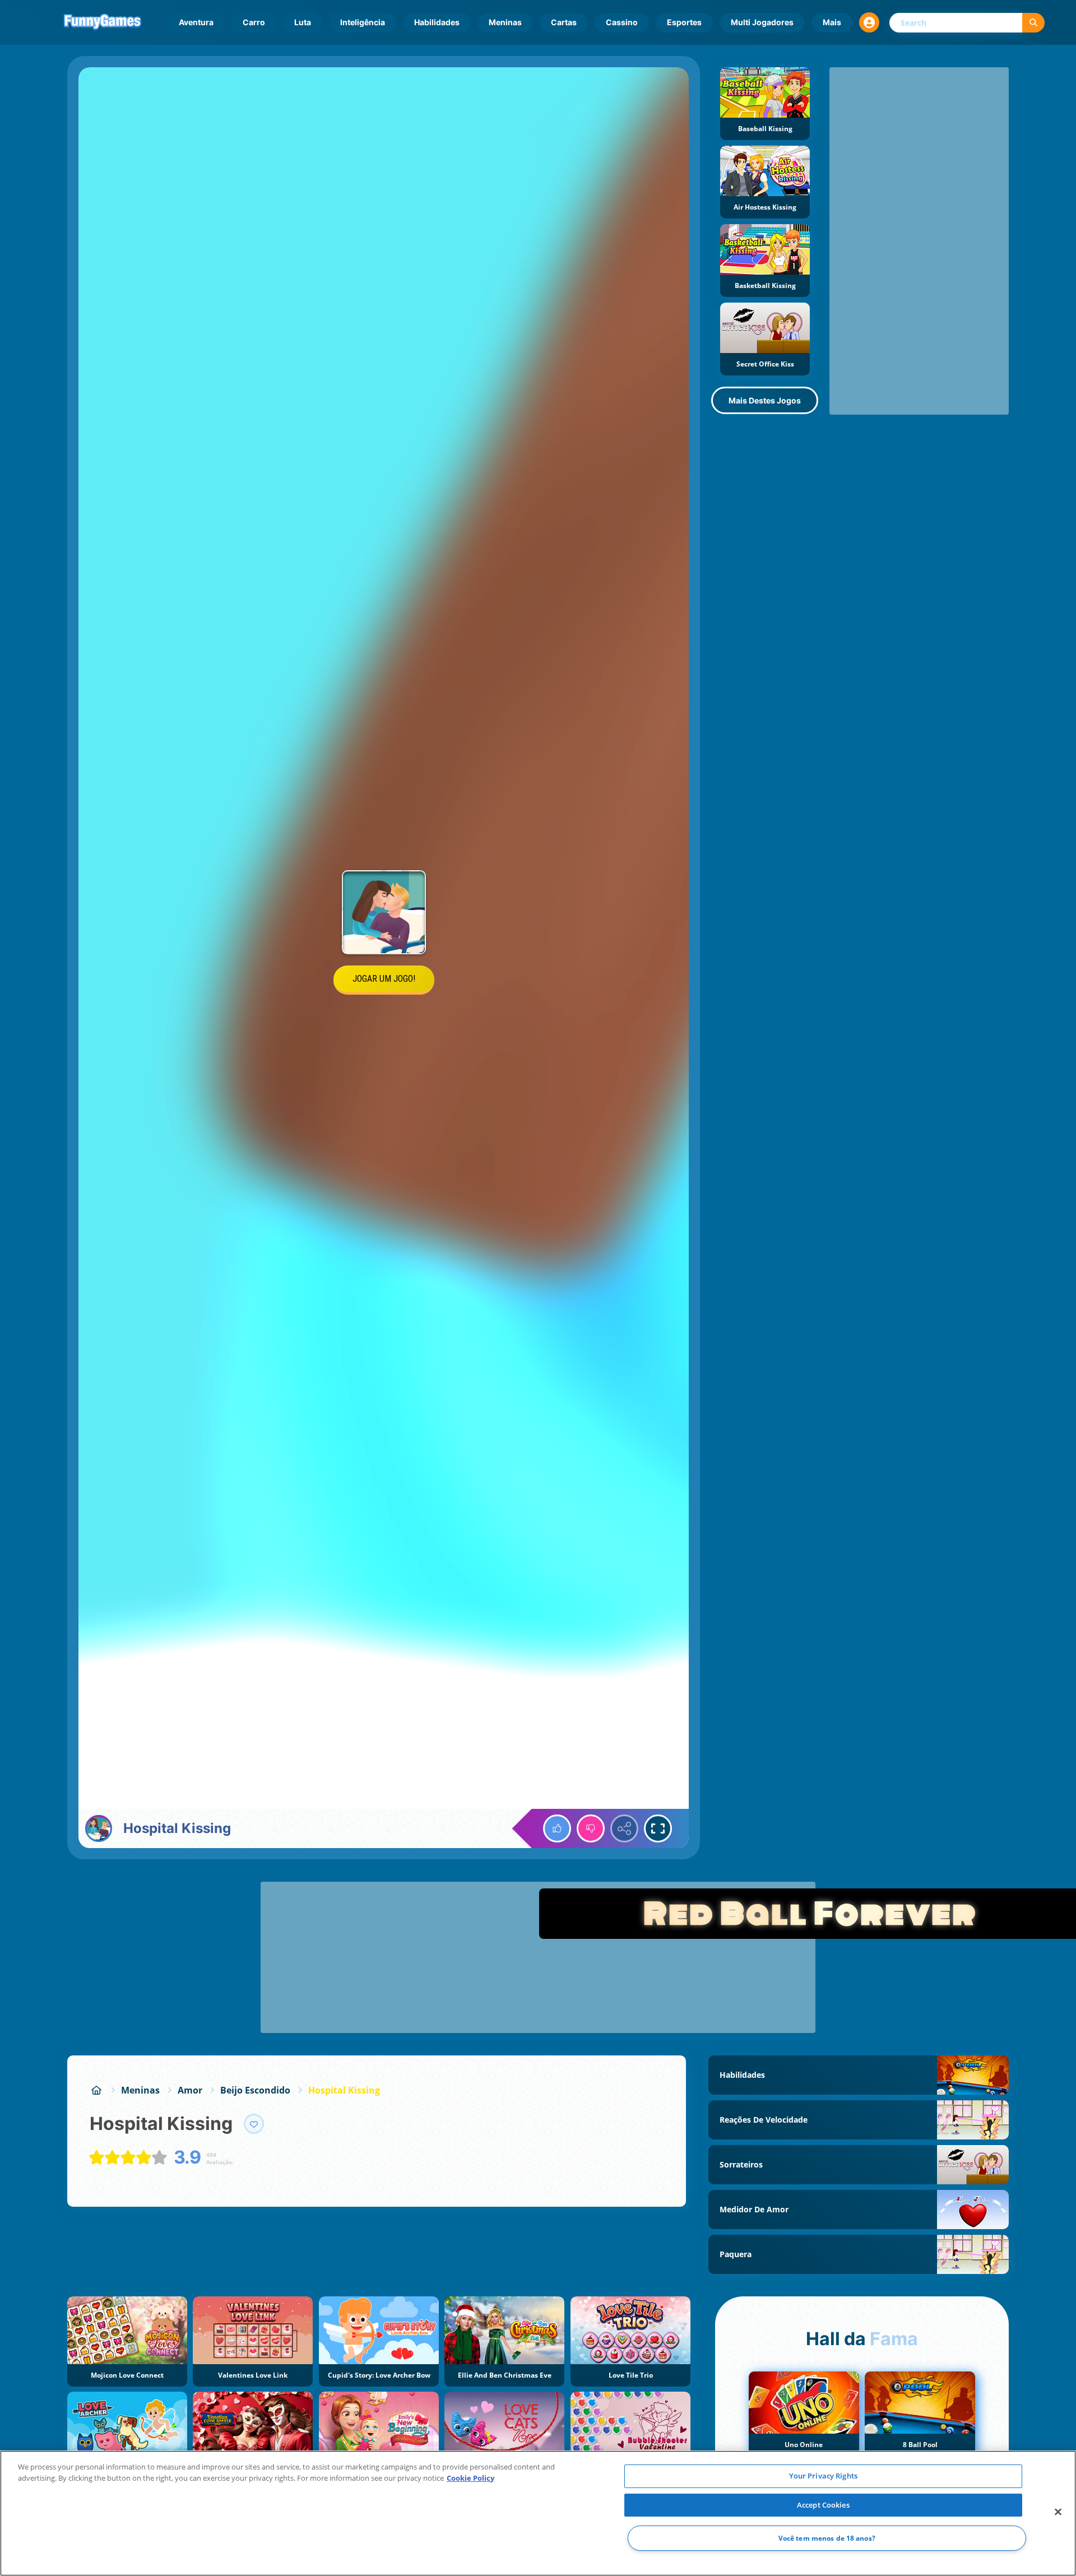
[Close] (1058, 2512)
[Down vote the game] (591, 1828)
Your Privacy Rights (823, 2476)
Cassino (622, 22)
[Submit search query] (1033, 23)
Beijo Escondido (255, 2090)
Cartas (564, 22)
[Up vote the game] (557, 1828)
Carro (254, 22)
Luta (303, 22)
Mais (832, 22)
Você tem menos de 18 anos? (827, 2538)
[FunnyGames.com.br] (96, 2090)
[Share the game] (624, 1828)
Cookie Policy (470, 2478)
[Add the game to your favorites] (254, 2124)
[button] (869, 22)
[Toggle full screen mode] (658, 1828)
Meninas (505, 22)
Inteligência (363, 22)
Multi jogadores (762, 22)
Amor (190, 2090)
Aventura (196, 22)
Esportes (684, 22)
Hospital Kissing (344, 2090)
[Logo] (103, 22)
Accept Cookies (823, 2505)
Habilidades (437, 22)
